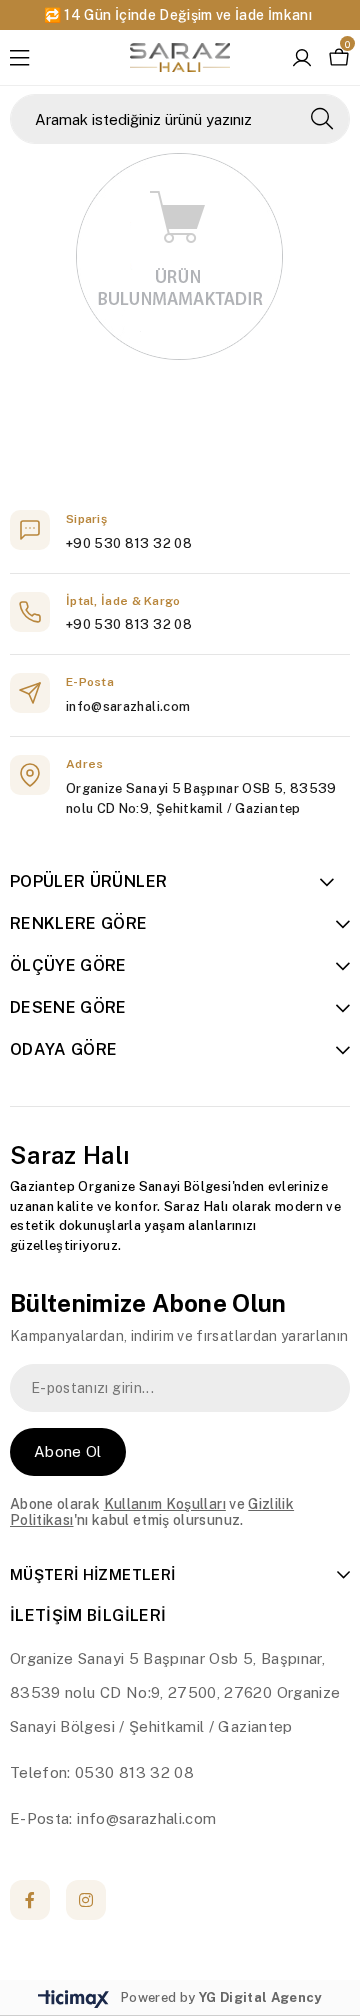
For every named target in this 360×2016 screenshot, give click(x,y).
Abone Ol (68, 1451)
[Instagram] (86, 1900)
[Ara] (322, 119)
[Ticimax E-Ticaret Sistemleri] (73, 2000)
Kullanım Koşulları (165, 1504)
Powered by (221, 1997)
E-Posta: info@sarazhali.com (113, 1818)
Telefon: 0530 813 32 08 (102, 1772)
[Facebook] (30, 1900)
